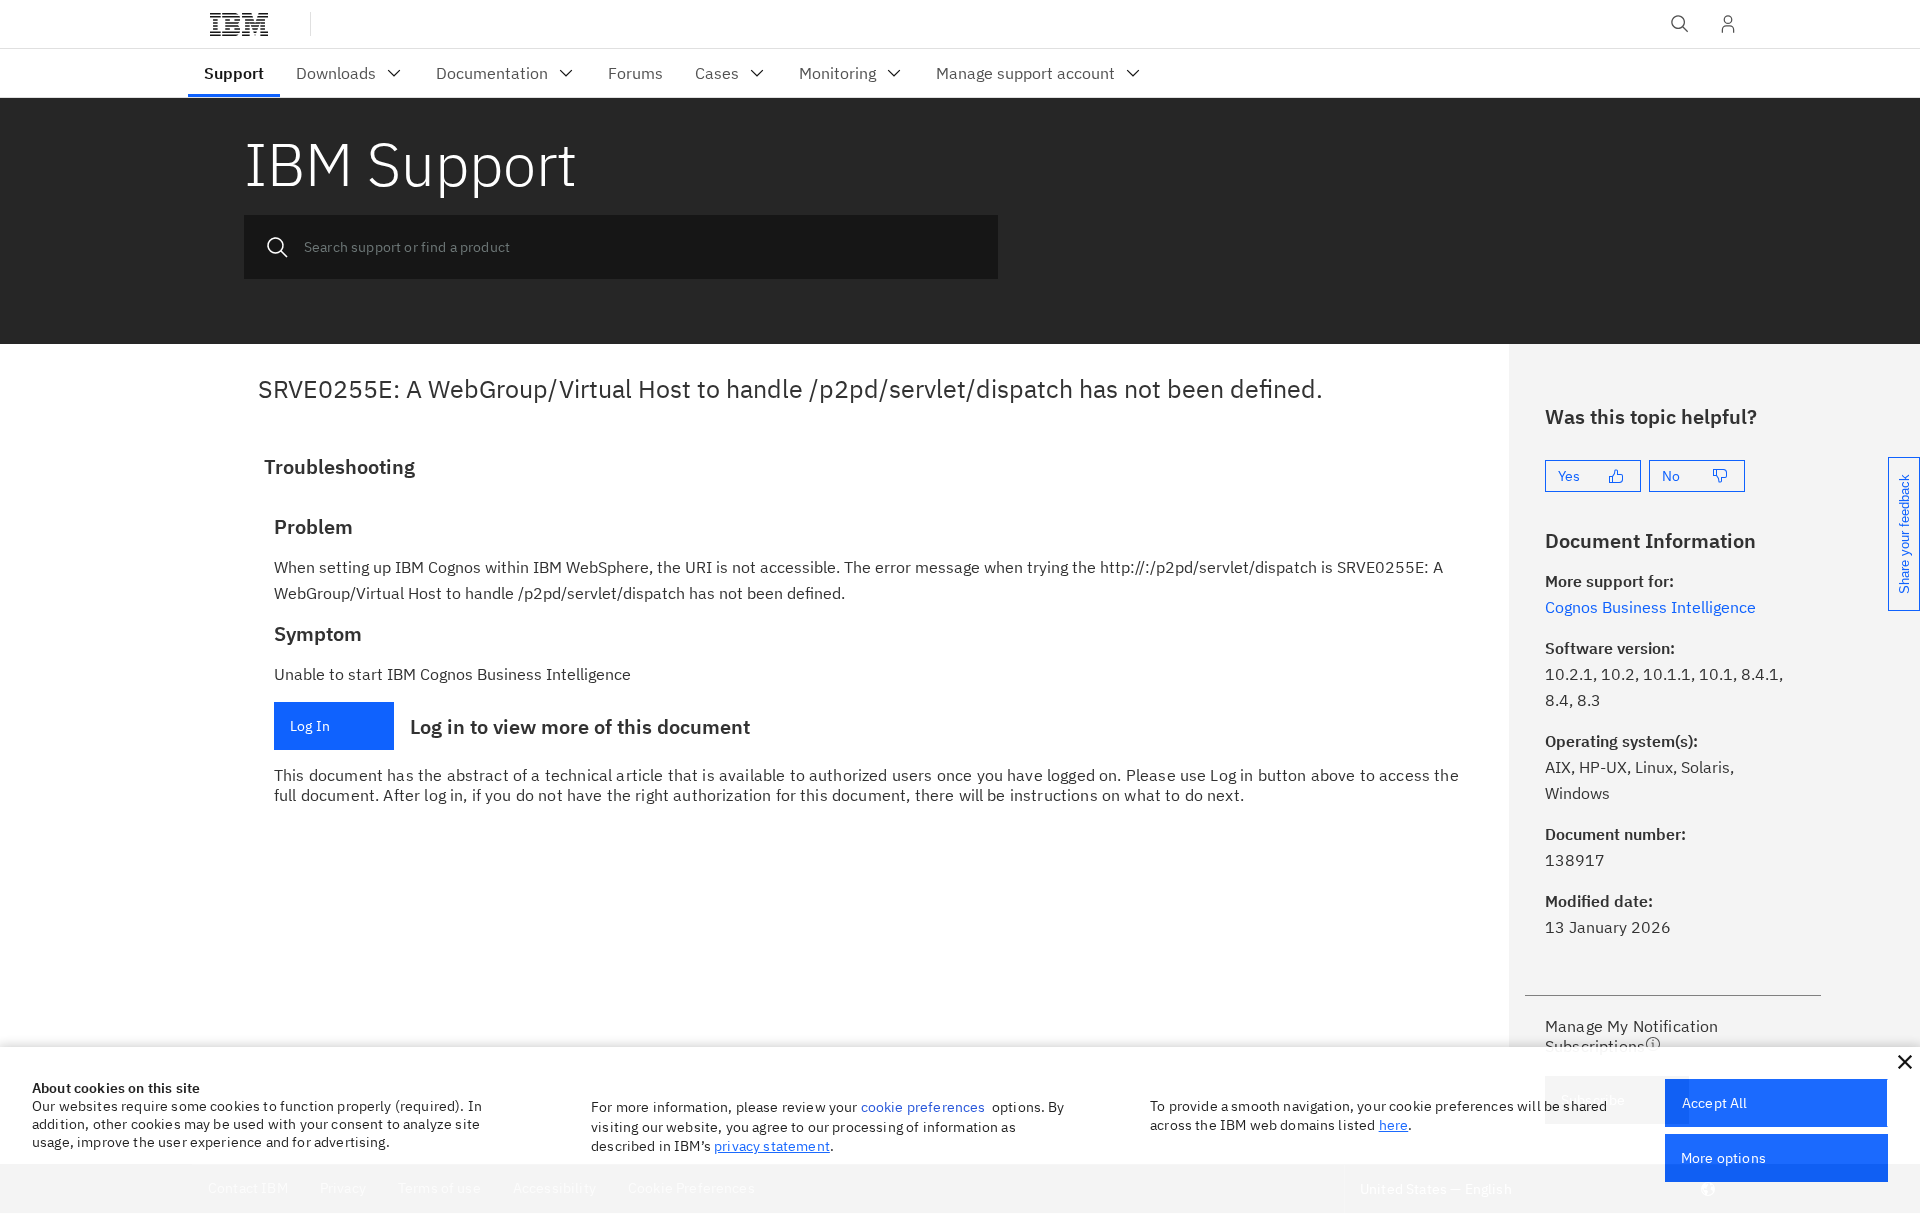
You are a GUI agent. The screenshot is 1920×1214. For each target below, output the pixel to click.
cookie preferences (923, 1107)
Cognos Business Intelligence (1650, 607)
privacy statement (772, 1146)
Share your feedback (1904, 534)
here (1394, 1125)
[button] (1905, 1062)
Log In (310, 726)
